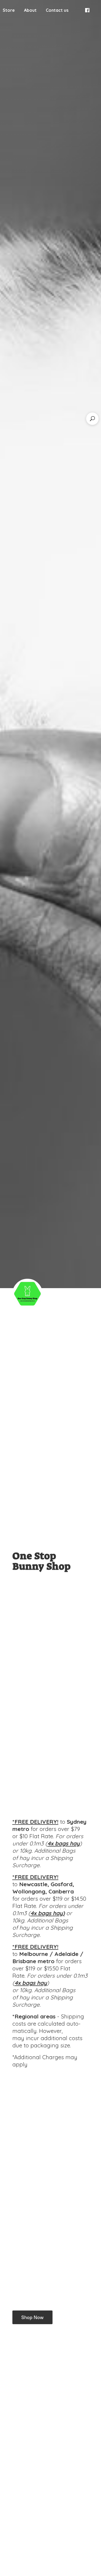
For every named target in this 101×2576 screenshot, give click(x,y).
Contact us (57, 10)
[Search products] (92, 419)
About (30, 10)
